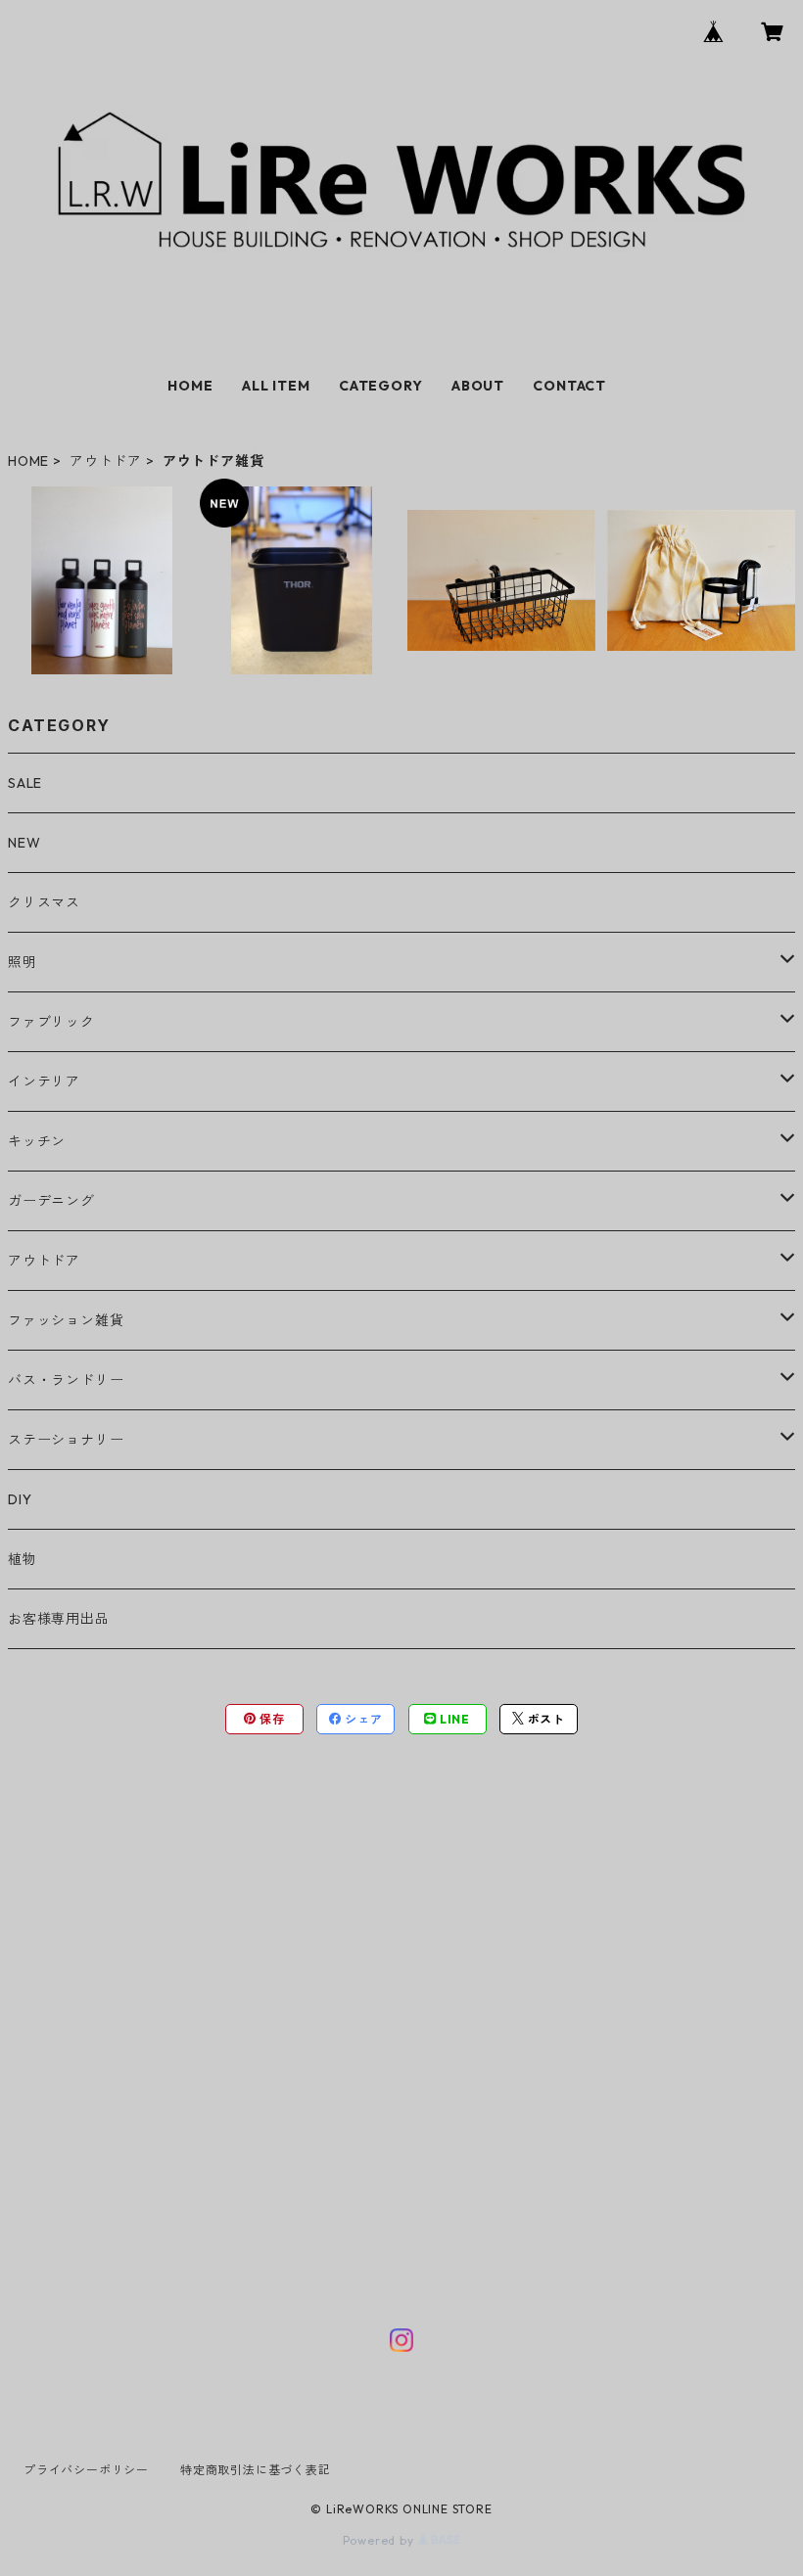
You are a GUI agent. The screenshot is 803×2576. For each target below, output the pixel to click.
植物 (23, 1559)
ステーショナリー (66, 1440)
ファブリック (51, 1022)
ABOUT (478, 386)
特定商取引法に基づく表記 (256, 2470)
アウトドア (106, 461)
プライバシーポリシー (86, 2470)
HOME (190, 386)
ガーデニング (51, 1201)
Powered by (380, 2540)
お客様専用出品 (59, 1619)
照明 (23, 962)
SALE (25, 783)
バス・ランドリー (66, 1380)
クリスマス (44, 902)
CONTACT (569, 386)
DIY (20, 1499)
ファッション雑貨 (66, 1320)
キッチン (37, 1141)
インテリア (44, 1081)
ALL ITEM (276, 386)
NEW (24, 843)
